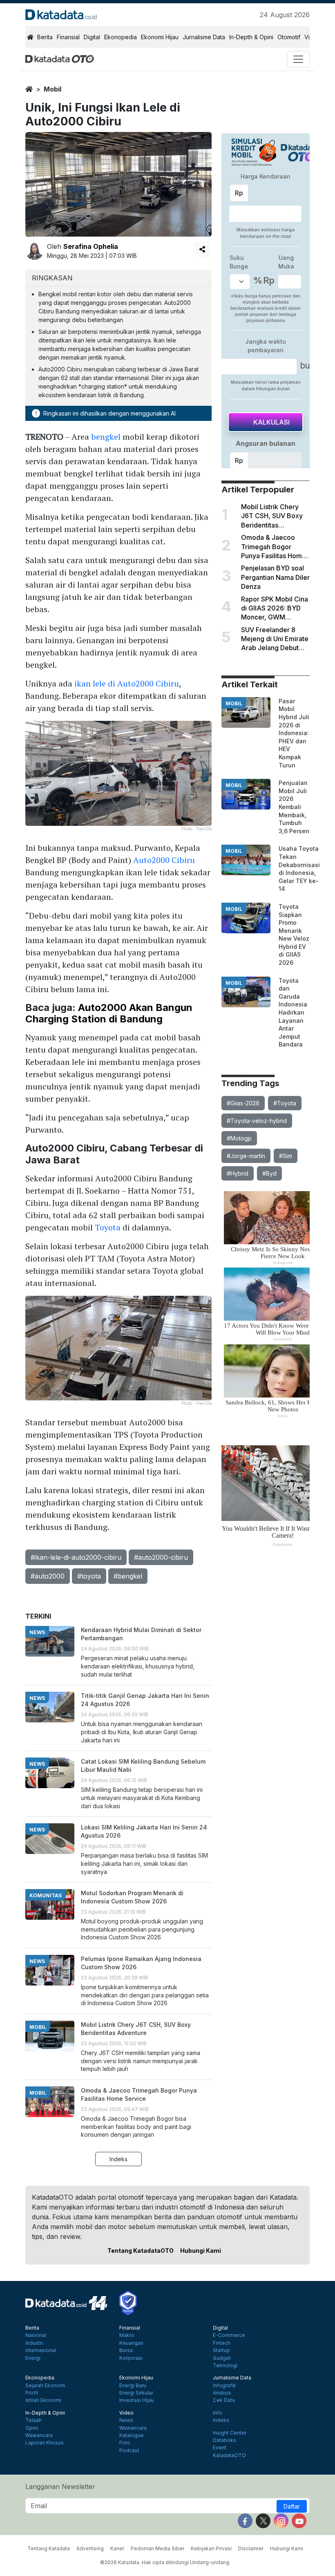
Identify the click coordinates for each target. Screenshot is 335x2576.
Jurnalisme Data (204, 37)
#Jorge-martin (246, 1156)
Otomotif (289, 37)
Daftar (292, 2506)
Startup (221, 2350)
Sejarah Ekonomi (45, 2386)
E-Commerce (229, 2335)
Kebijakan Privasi (211, 2548)
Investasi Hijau (137, 2400)
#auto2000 (48, 1576)
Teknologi (225, 2366)
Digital (92, 37)
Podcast (129, 2451)
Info (218, 2413)
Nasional (36, 2335)
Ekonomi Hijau (160, 37)
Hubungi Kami (201, 2251)
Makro (127, 2335)
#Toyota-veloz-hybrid (257, 1121)
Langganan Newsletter (60, 2487)
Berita (45, 37)
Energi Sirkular (136, 2393)
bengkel (106, 437)
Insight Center (230, 2433)
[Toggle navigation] (298, 59)
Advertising (90, 2548)
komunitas (46, 1895)
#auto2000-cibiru (161, 1557)
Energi (33, 2358)
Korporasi (131, 2358)
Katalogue (132, 2435)
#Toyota (285, 1103)
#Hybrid (238, 1173)
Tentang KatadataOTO (141, 2251)
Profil (32, 2393)
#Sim (286, 1156)
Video (126, 2413)
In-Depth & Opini (251, 37)
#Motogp (239, 1138)
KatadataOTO (229, 2455)
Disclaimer (251, 2548)
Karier (117, 2548)
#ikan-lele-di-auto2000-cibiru (76, 1557)
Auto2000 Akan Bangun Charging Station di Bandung (109, 1013)
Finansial (68, 37)
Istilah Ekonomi (43, 2400)
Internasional (41, 2350)
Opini (32, 2428)
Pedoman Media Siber (157, 2548)
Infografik (224, 2386)
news (37, 1632)
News (126, 2420)
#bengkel (128, 1576)
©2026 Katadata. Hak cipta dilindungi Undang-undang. (165, 2562)
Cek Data (224, 2400)
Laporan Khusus (45, 2443)
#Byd (269, 1173)
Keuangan (131, 2343)
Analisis (222, 2393)
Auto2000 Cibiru (164, 860)
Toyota (108, 1227)
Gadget (222, 2358)
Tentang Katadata (49, 2548)
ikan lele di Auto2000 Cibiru (127, 683)
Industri (34, 2343)
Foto (125, 2443)
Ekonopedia (121, 37)
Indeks (118, 2159)
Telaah (33, 2420)
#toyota (89, 1576)
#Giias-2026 (243, 1103)
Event (220, 2448)
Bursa (126, 2350)
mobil (52, 89)
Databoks (224, 2440)
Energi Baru (133, 2386)
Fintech (222, 2343)
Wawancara (39, 2435)
